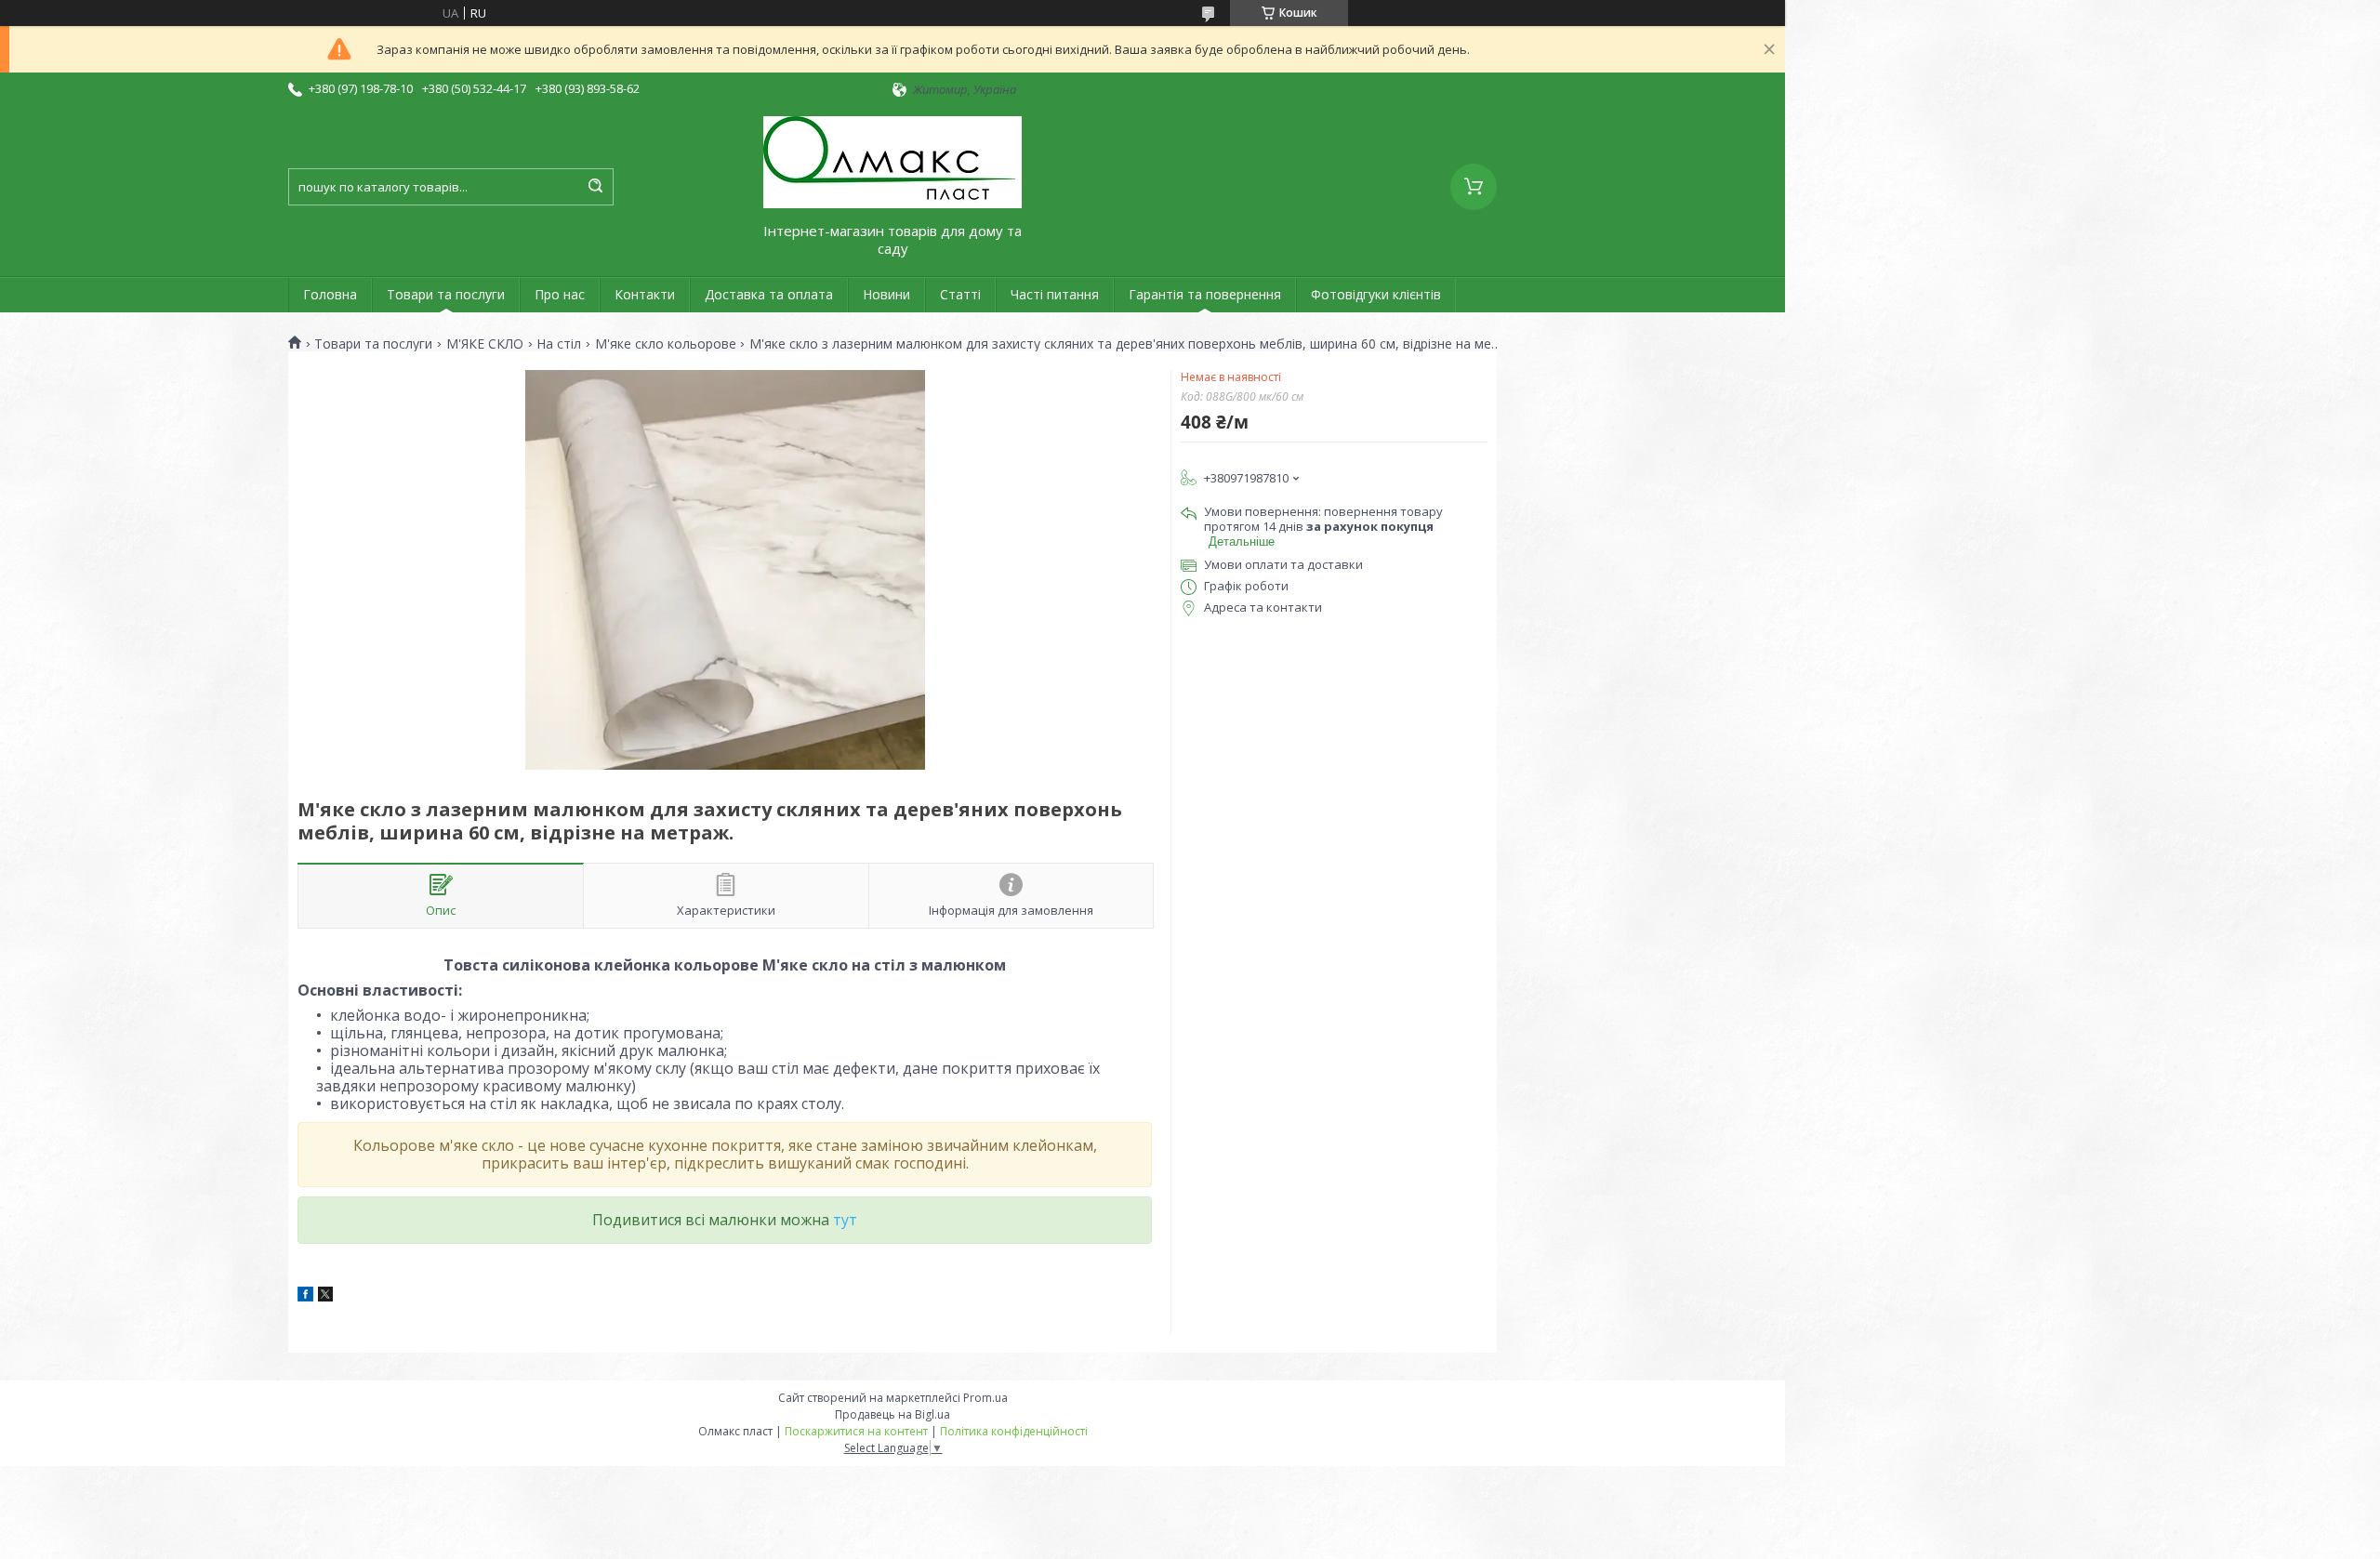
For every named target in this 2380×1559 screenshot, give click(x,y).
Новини (886, 294)
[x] (325, 1297)
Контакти (645, 294)
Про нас (560, 294)
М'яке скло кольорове (666, 344)
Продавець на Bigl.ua (892, 1414)
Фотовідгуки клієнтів (1376, 294)
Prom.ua (985, 1398)
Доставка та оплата (769, 294)
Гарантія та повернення (1205, 294)
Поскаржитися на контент (856, 1431)
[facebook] (305, 1297)
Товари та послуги (446, 294)
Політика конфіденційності (1014, 1431)
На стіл (559, 344)
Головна (330, 294)
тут (845, 1220)
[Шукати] (595, 187)
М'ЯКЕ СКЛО (485, 344)
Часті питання (1055, 294)
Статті (960, 294)
